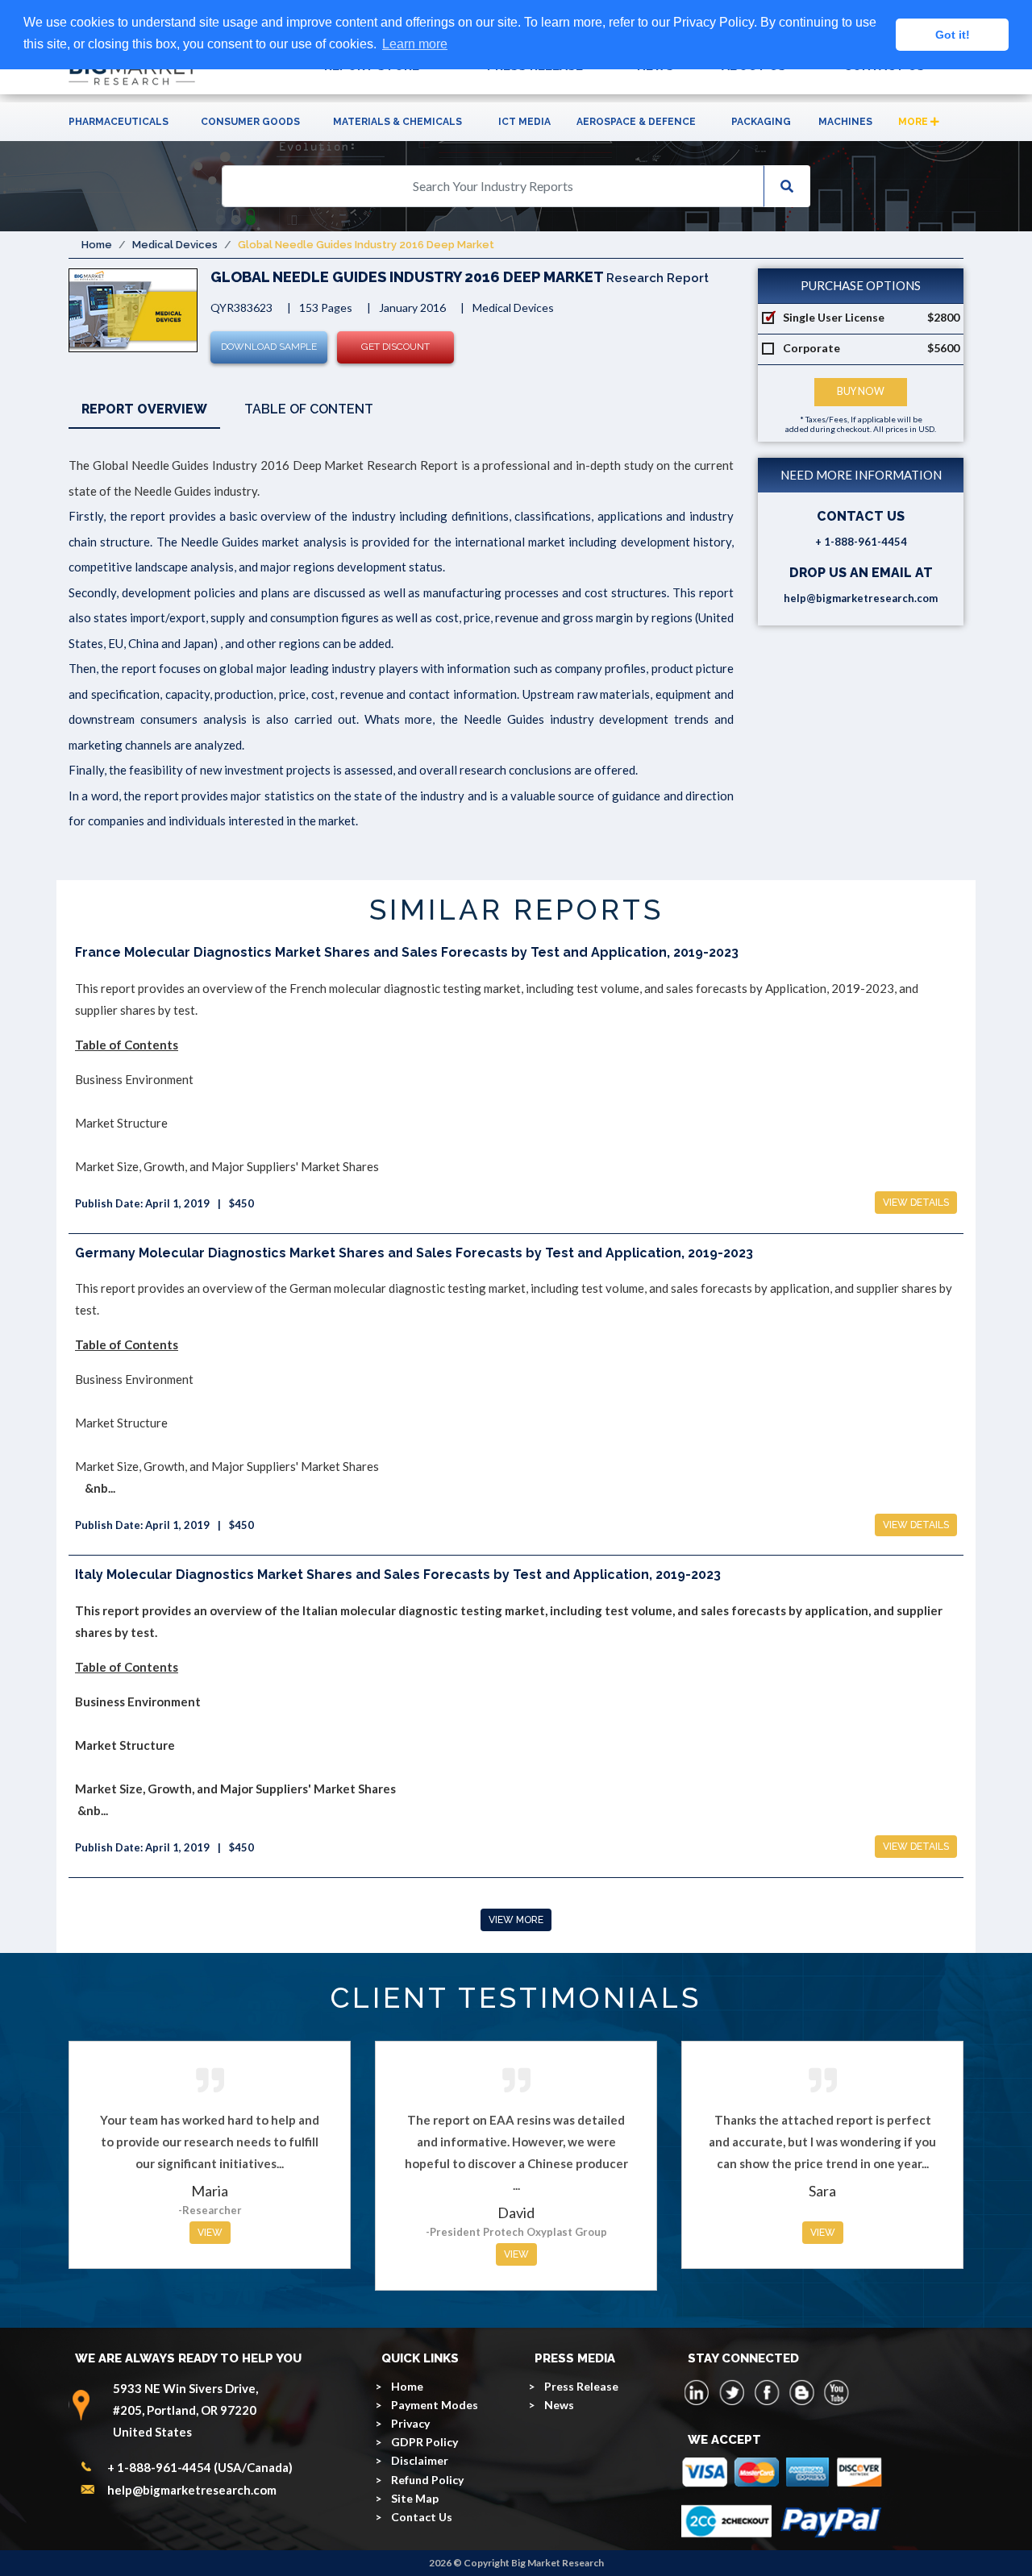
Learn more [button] (415, 44)
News (559, 2405)
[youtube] (836, 2392)
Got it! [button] (953, 35)
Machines (845, 122)
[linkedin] (697, 2392)
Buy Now (861, 391)
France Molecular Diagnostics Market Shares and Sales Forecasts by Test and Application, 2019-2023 (407, 952)
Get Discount (395, 347)
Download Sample (269, 347)
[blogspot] (801, 2392)
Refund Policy (427, 2480)
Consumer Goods (250, 122)
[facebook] (767, 2392)
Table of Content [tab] (309, 409)
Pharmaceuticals (119, 122)
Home (97, 245)
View (210, 2233)
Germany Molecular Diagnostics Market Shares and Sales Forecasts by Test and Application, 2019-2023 (414, 1253)
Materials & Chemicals (397, 122)
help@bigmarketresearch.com (861, 598)
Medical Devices (175, 245)
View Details (916, 1203)
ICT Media (524, 122)
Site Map (415, 2498)
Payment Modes (435, 2405)
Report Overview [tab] (144, 409)
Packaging (761, 122)
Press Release (581, 2386)
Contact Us (422, 2517)
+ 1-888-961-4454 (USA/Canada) (200, 2467)
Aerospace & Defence (636, 122)
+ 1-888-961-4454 (861, 542)
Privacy (410, 2423)
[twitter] (732, 2392)
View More (516, 1920)
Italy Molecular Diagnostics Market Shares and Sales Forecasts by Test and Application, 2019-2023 (398, 1575)
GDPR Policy (424, 2442)
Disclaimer (420, 2460)
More (914, 122)
